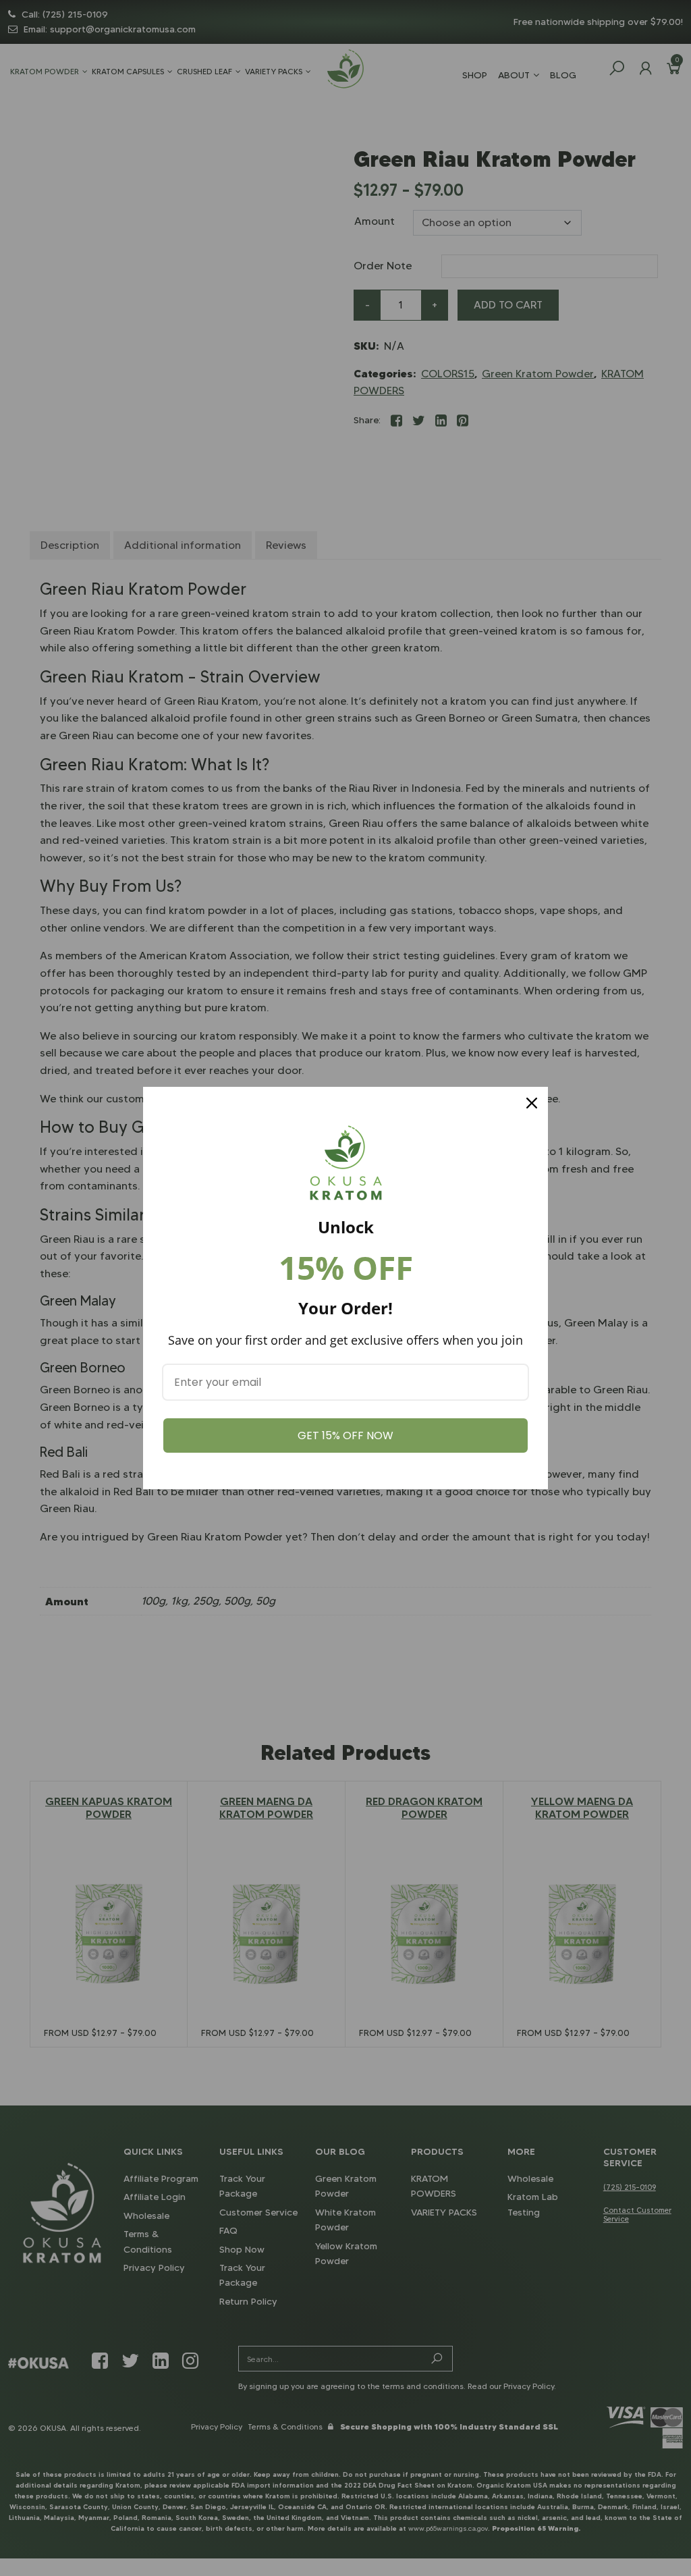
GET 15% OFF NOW (345, 1435)
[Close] (532, 1103)
